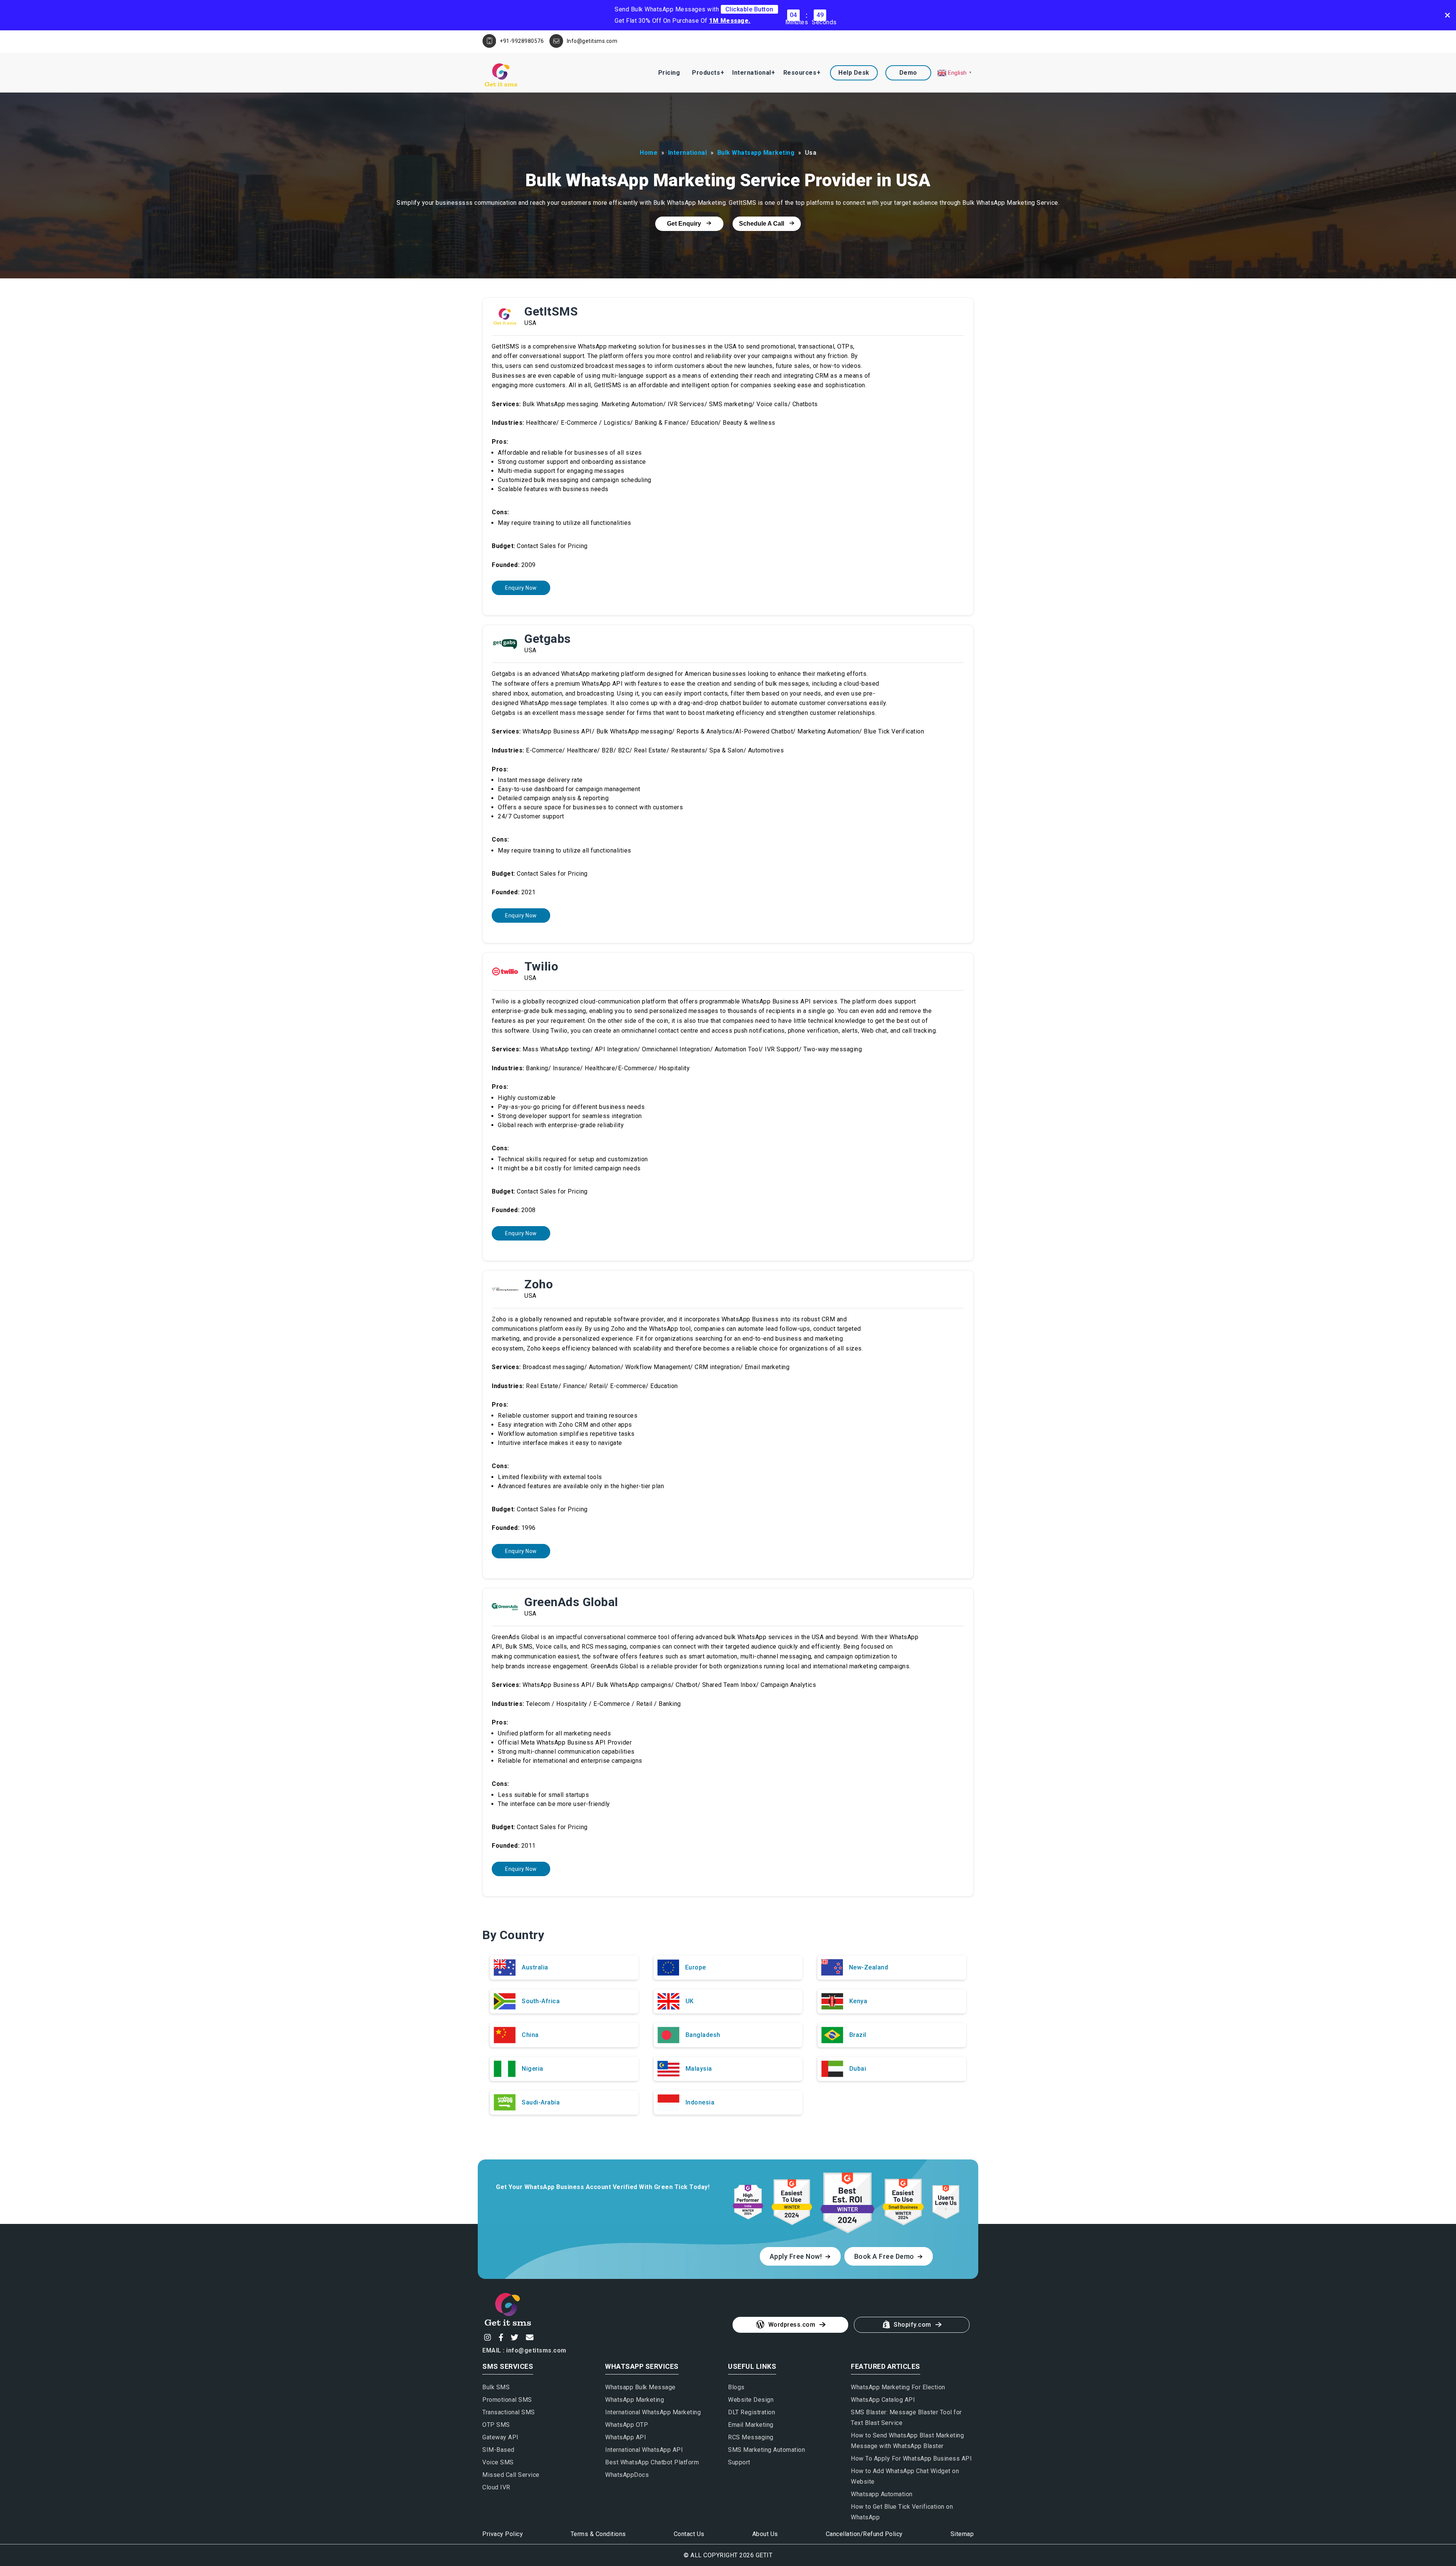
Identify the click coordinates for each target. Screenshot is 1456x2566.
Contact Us (689, 2534)
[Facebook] (500, 2337)
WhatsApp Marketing (635, 2400)
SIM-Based (498, 2450)
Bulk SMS (496, 2387)
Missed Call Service (511, 2475)
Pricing (669, 73)
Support (739, 2462)
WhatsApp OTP (627, 2425)
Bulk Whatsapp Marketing (756, 153)
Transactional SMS (509, 2412)
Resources (800, 73)
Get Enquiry (685, 224)
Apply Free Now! (797, 2256)
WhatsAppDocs (627, 2475)
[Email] (529, 2337)
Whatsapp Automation (882, 2494)
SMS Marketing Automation (766, 2450)
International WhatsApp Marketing (653, 2412)
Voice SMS (498, 2462)
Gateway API (500, 2437)
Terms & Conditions (598, 2534)
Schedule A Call (762, 224)
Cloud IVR (496, 2487)
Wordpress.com (792, 2325)
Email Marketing (751, 2425)
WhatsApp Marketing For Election (898, 2387)
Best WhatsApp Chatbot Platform (652, 2462)
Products (706, 73)
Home (649, 153)
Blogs (736, 2387)
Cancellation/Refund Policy (864, 2534)
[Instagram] (487, 2337)
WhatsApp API (626, 2437)
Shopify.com (912, 2325)
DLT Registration (752, 2412)
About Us (765, 2534)
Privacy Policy (503, 2534)
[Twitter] (514, 2337)
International (752, 73)
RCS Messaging (751, 2437)
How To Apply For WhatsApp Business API (911, 2458)
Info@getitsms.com (592, 41)
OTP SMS (496, 2425)
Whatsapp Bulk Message (640, 2387)
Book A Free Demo (885, 2256)
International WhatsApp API (644, 2450)
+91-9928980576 (522, 41)
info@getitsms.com (536, 2350)
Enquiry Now (521, 588)
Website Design (751, 2400)
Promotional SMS (507, 2400)
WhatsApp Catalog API (883, 2400)
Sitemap (962, 2534)
